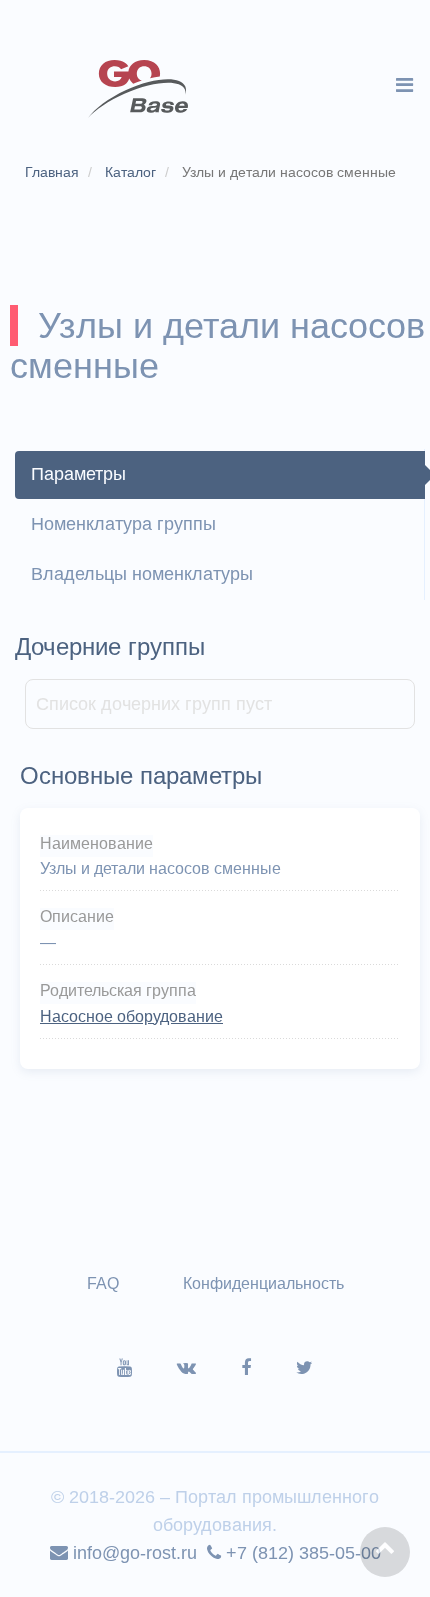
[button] (385, 1552)
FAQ (103, 1283)
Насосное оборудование (131, 1016)
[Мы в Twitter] (304, 1368)
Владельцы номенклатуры (142, 574)
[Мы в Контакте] (209, 1368)
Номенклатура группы (123, 524)
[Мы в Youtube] (147, 1368)
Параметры (78, 474)
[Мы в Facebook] (268, 1368)
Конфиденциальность (263, 1283)
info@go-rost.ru (132, 1553)
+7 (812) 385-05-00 (301, 1553)
